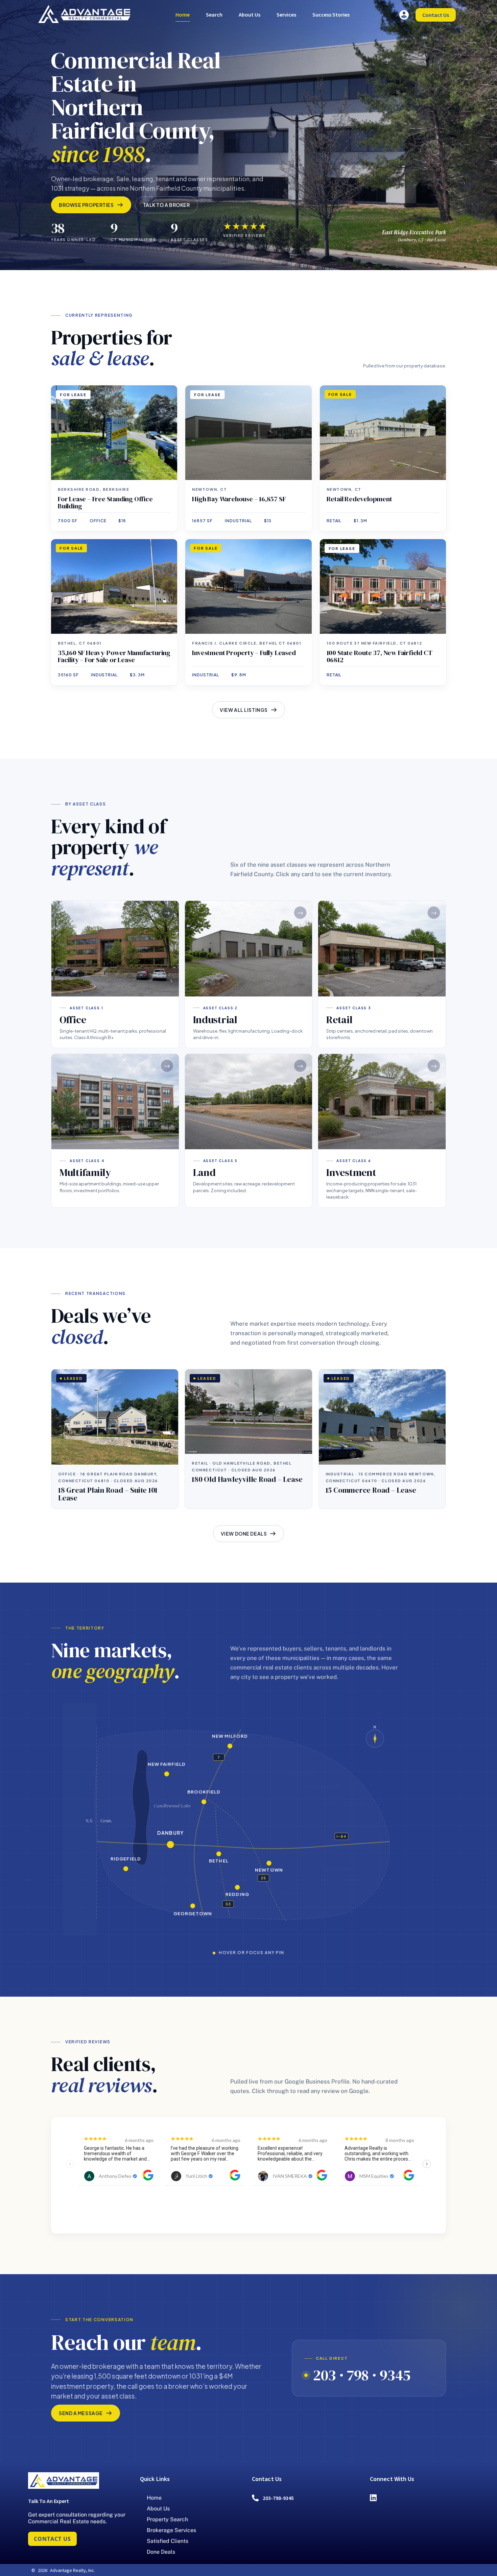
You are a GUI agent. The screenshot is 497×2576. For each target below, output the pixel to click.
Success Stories (331, 15)
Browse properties (86, 205)
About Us (250, 15)
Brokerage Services (171, 2530)
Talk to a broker (167, 205)
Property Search (167, 2519)
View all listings (244, 710)
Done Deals (161, 2552)
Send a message (81, 2413)
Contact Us (436, 15)
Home (183, 15)
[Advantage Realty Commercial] (84, 14)
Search (214, 15)
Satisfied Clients (168, 2541)
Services (286, 15)
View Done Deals (244, 1534)
